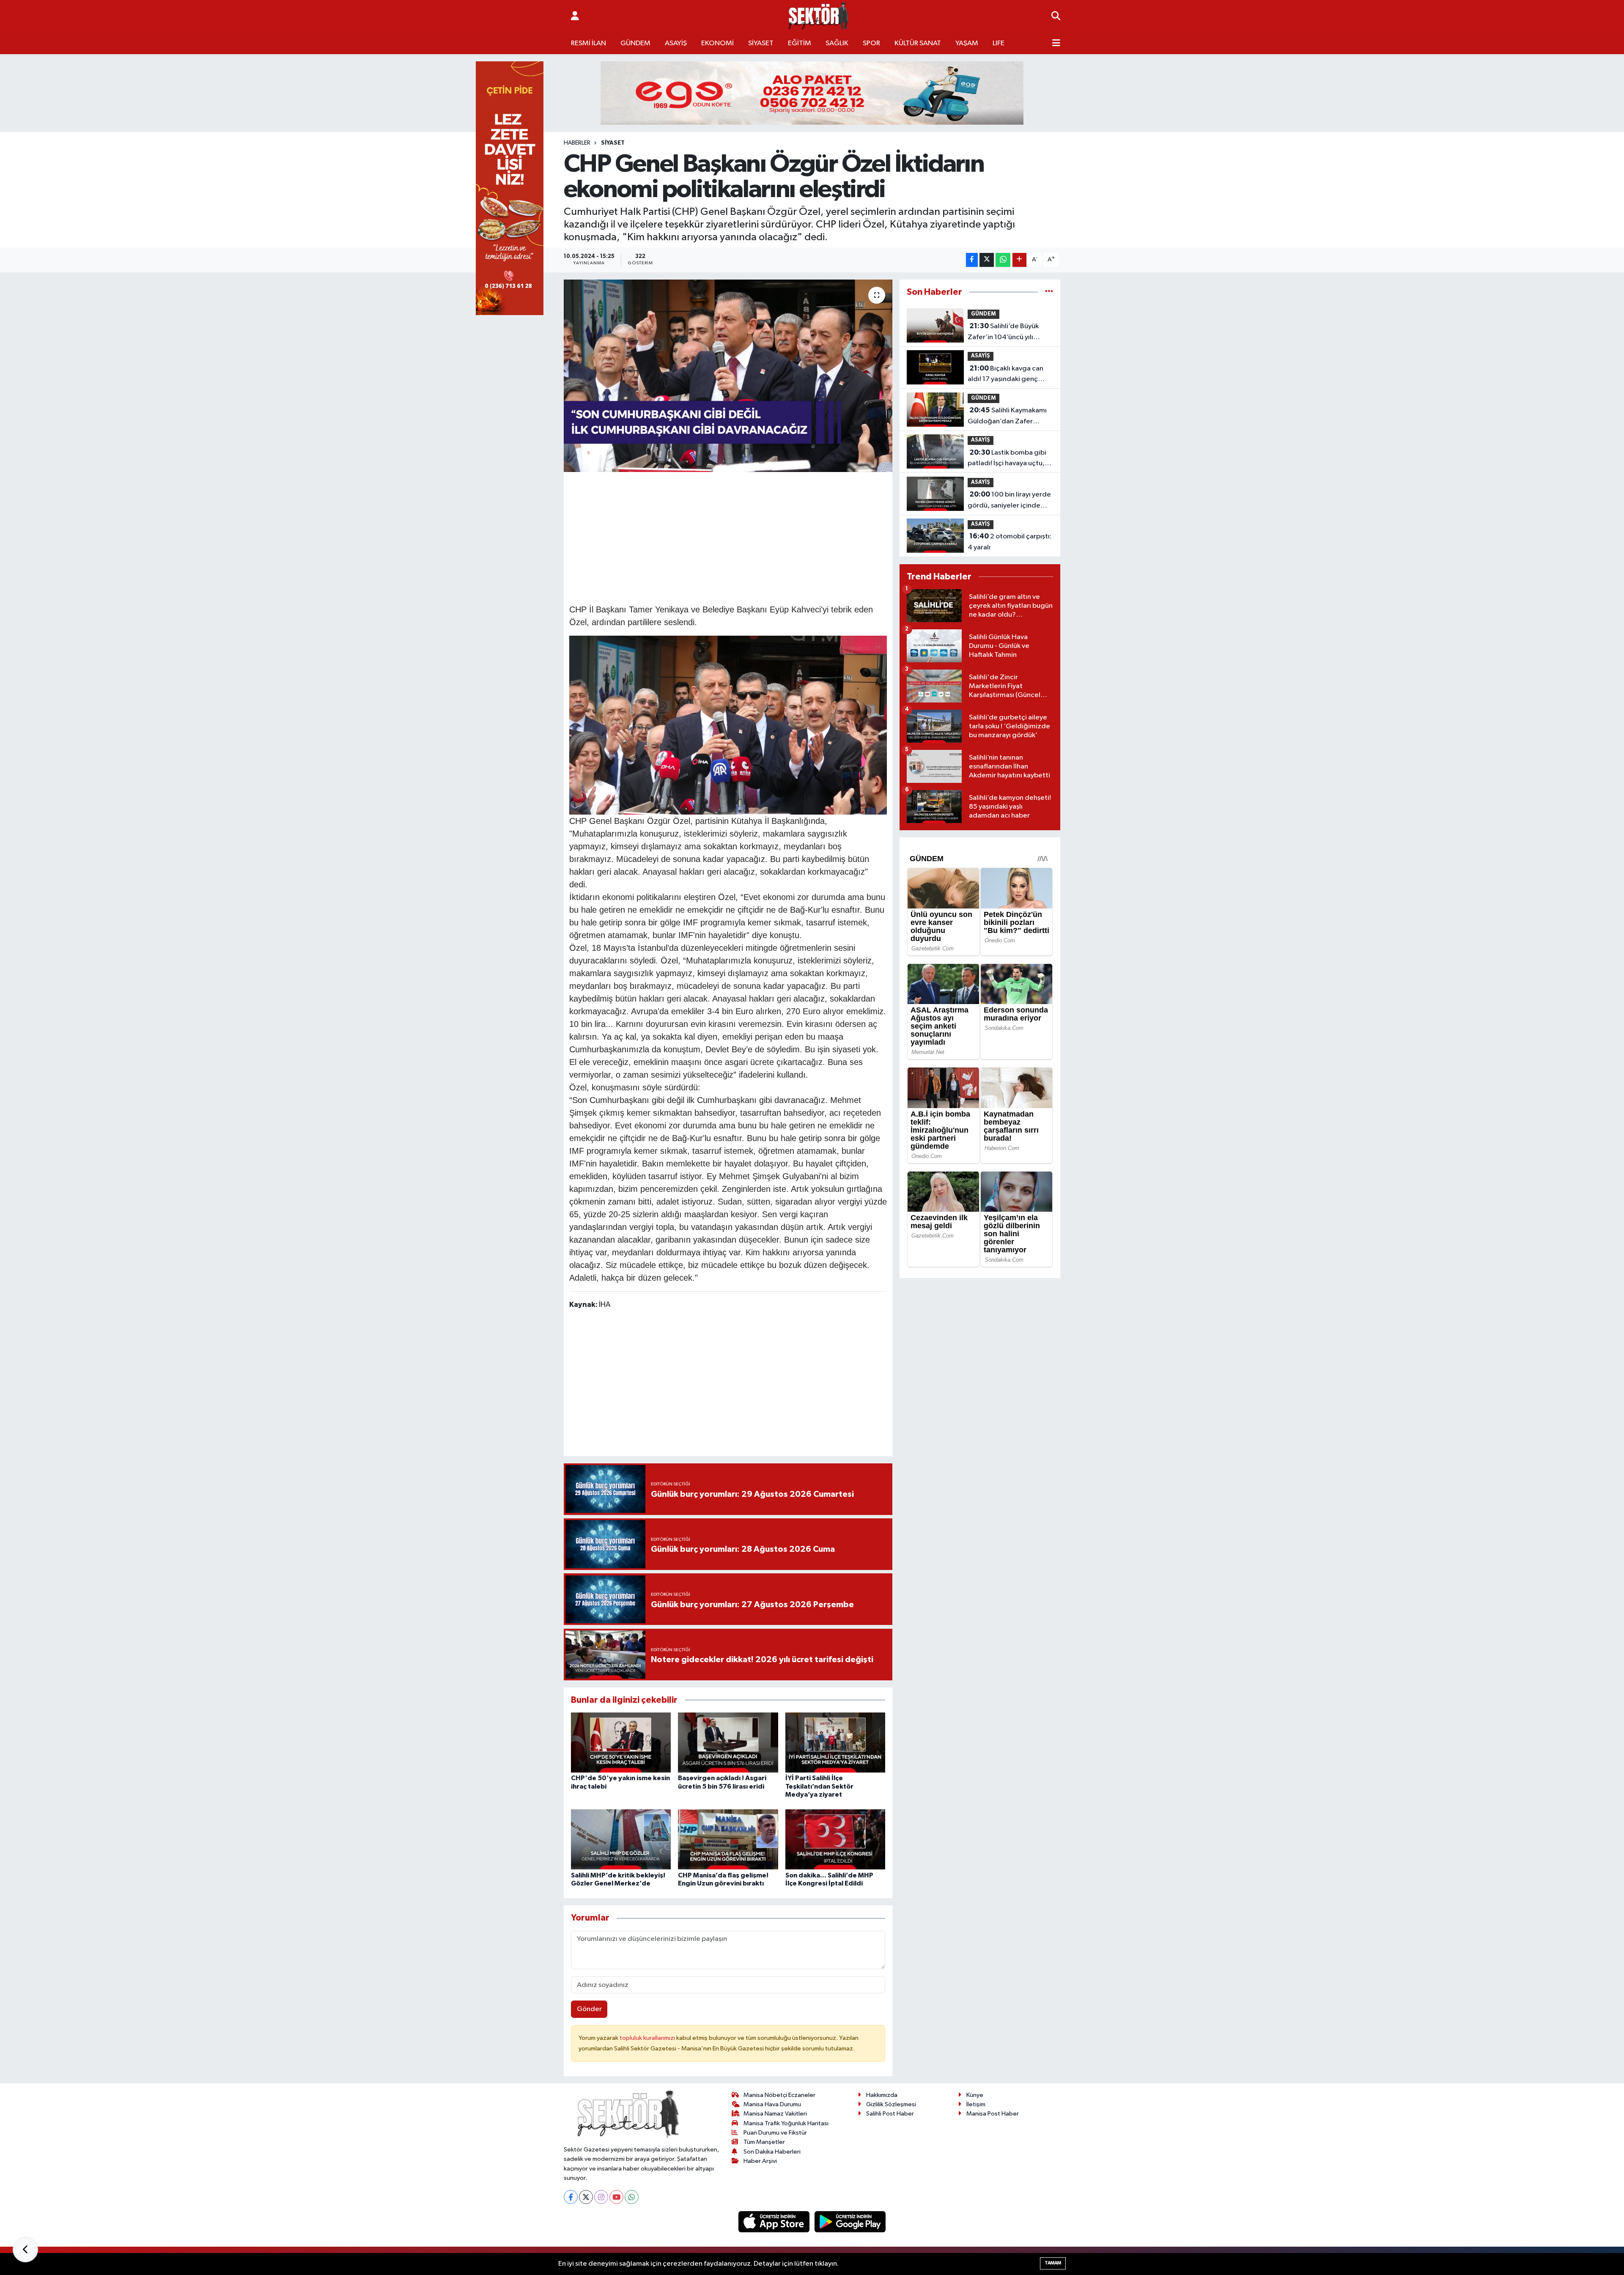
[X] (586, 2197)
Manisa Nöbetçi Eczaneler (779, 2095)
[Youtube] (616, 2197)
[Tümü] (1049, 292)
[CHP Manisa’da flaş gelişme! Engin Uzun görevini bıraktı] (728, 1839)
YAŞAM (967, 43)
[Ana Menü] (1056, 44)
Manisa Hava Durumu (772, 2104)
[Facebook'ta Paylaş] (972, 260)
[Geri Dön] (25, 2250)
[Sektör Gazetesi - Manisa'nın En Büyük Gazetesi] (819, 16)
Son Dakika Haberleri (772, 2152)
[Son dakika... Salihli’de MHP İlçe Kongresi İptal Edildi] (835, 1839)
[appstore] (775, 2221)
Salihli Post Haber (890, 2114)
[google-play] (850, 2221)
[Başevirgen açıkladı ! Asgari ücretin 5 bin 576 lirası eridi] (728, 1742)
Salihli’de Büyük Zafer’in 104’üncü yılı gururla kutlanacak (1003, 332)
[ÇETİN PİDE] (510, 188)
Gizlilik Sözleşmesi (891, 2104)
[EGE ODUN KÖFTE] (812, 93)
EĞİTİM (800, 43)
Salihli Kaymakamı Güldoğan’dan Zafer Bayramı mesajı (1007, 417)
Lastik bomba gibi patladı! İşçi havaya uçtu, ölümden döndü (1007, 459)
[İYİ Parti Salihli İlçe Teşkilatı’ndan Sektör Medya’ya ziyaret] (835, 1742)
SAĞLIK (837, 43)
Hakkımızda (882, 2095)
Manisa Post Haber (993, 2114)
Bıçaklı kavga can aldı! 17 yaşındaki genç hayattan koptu (1005, 375)
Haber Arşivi (760, 2161)
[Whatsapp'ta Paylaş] (1003, 260)
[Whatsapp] (632, 2197)
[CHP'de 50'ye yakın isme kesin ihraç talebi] (621, 1742)
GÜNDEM (635, 43)
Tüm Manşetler (764, 2142)
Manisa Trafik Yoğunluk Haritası (786, 2123)
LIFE (999, 43)
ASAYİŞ (676, 43)
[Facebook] (571, 2197)
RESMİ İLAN (588, 43)
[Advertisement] (728, 537)
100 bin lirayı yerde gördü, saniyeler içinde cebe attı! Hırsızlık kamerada (1009, 501)
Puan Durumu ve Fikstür (775, 2133)
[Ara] (1056, 16)
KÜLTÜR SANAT (918, 43)
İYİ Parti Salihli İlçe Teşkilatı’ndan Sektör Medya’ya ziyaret (819, 1786)
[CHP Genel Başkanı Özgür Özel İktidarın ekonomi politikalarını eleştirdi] (728, 376)
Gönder (589, 2009)
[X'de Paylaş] (987, 260)
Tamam (1053, 2263)
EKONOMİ (717, 43)
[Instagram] (601, 2197)
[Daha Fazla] (1019, 260)
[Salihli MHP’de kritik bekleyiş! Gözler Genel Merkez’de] (621, 1839)
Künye (975, 2095)
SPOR (871, 43)
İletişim (976, 2104)
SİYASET (761, 43)
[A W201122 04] (728, 724)
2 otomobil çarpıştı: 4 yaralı (1010, 542)
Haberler (577, 143)
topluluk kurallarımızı (648, 2038)
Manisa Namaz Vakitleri (775, 2114)
